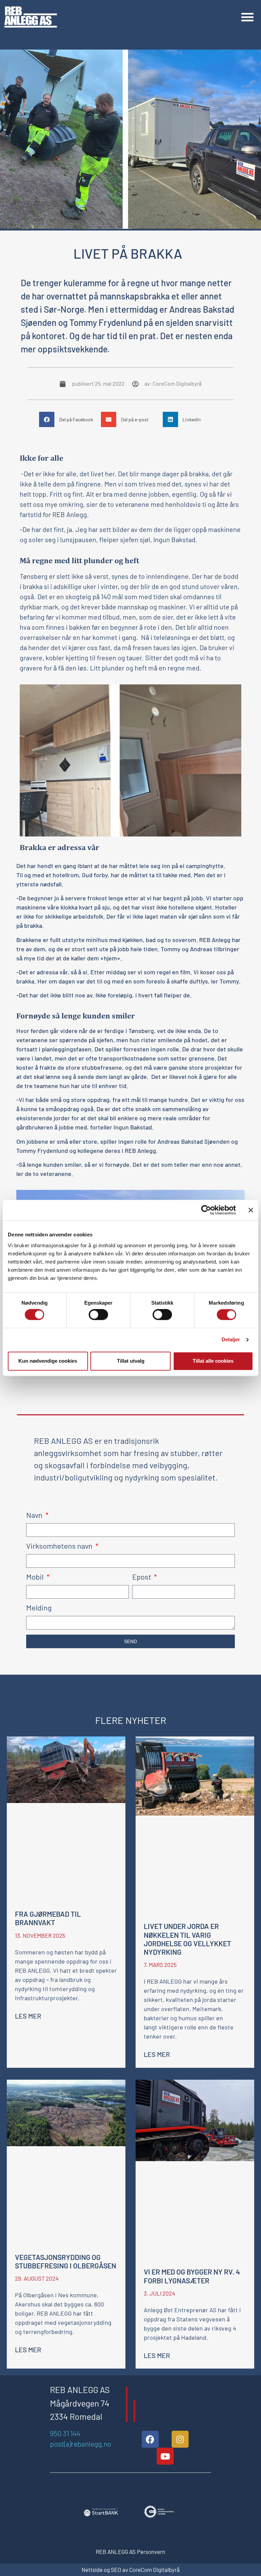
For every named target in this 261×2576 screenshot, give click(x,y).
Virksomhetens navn (60, 1546)
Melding (39, 1608)
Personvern (151, 2552)
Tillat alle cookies (213, 1361)
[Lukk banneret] (251, 1210)
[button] (247, 17)
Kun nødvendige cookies (48, 1361)
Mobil (36, 1577)
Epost (142, 1577)
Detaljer (231, 1340)
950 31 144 (65, 2433)
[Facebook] (150, 2439)
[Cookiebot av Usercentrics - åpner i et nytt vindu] (206, 1210)
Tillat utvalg (131, 1361)
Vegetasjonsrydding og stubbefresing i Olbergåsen (66, 2261)
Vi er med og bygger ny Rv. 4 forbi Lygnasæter (192, 2276)
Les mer (28, 2016)
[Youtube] (165, 2456)
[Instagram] (180, 2439)
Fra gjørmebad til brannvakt (48, 1918)
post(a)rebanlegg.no (81, 2444)
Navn (35, 1515)
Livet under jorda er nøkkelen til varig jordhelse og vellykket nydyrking (187, 1939)
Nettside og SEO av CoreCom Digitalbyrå (131, 2570)
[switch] (98, 1315)
